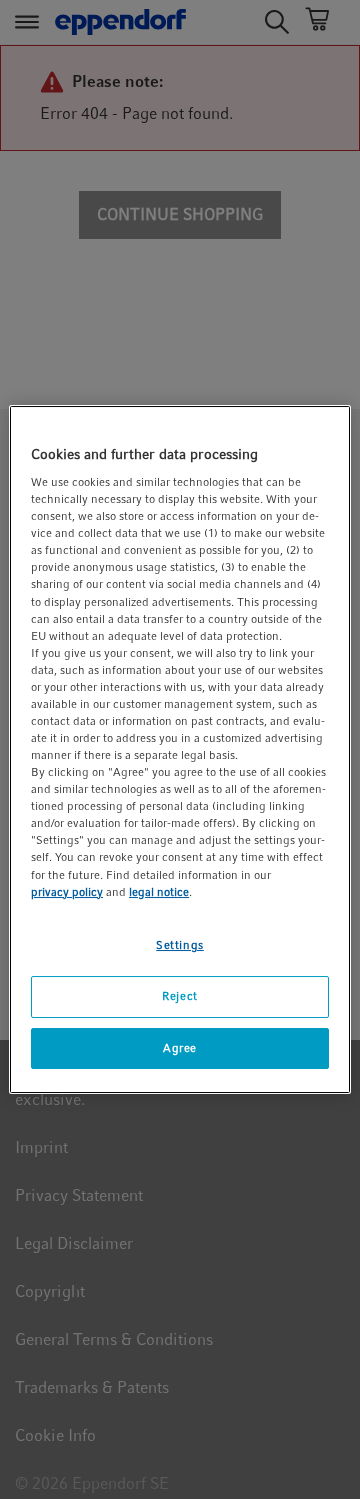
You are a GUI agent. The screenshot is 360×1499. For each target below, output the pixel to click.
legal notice (159, 892)
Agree (180, 1048)
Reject (179, 996)
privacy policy (67, 892)
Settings (180, 945)
